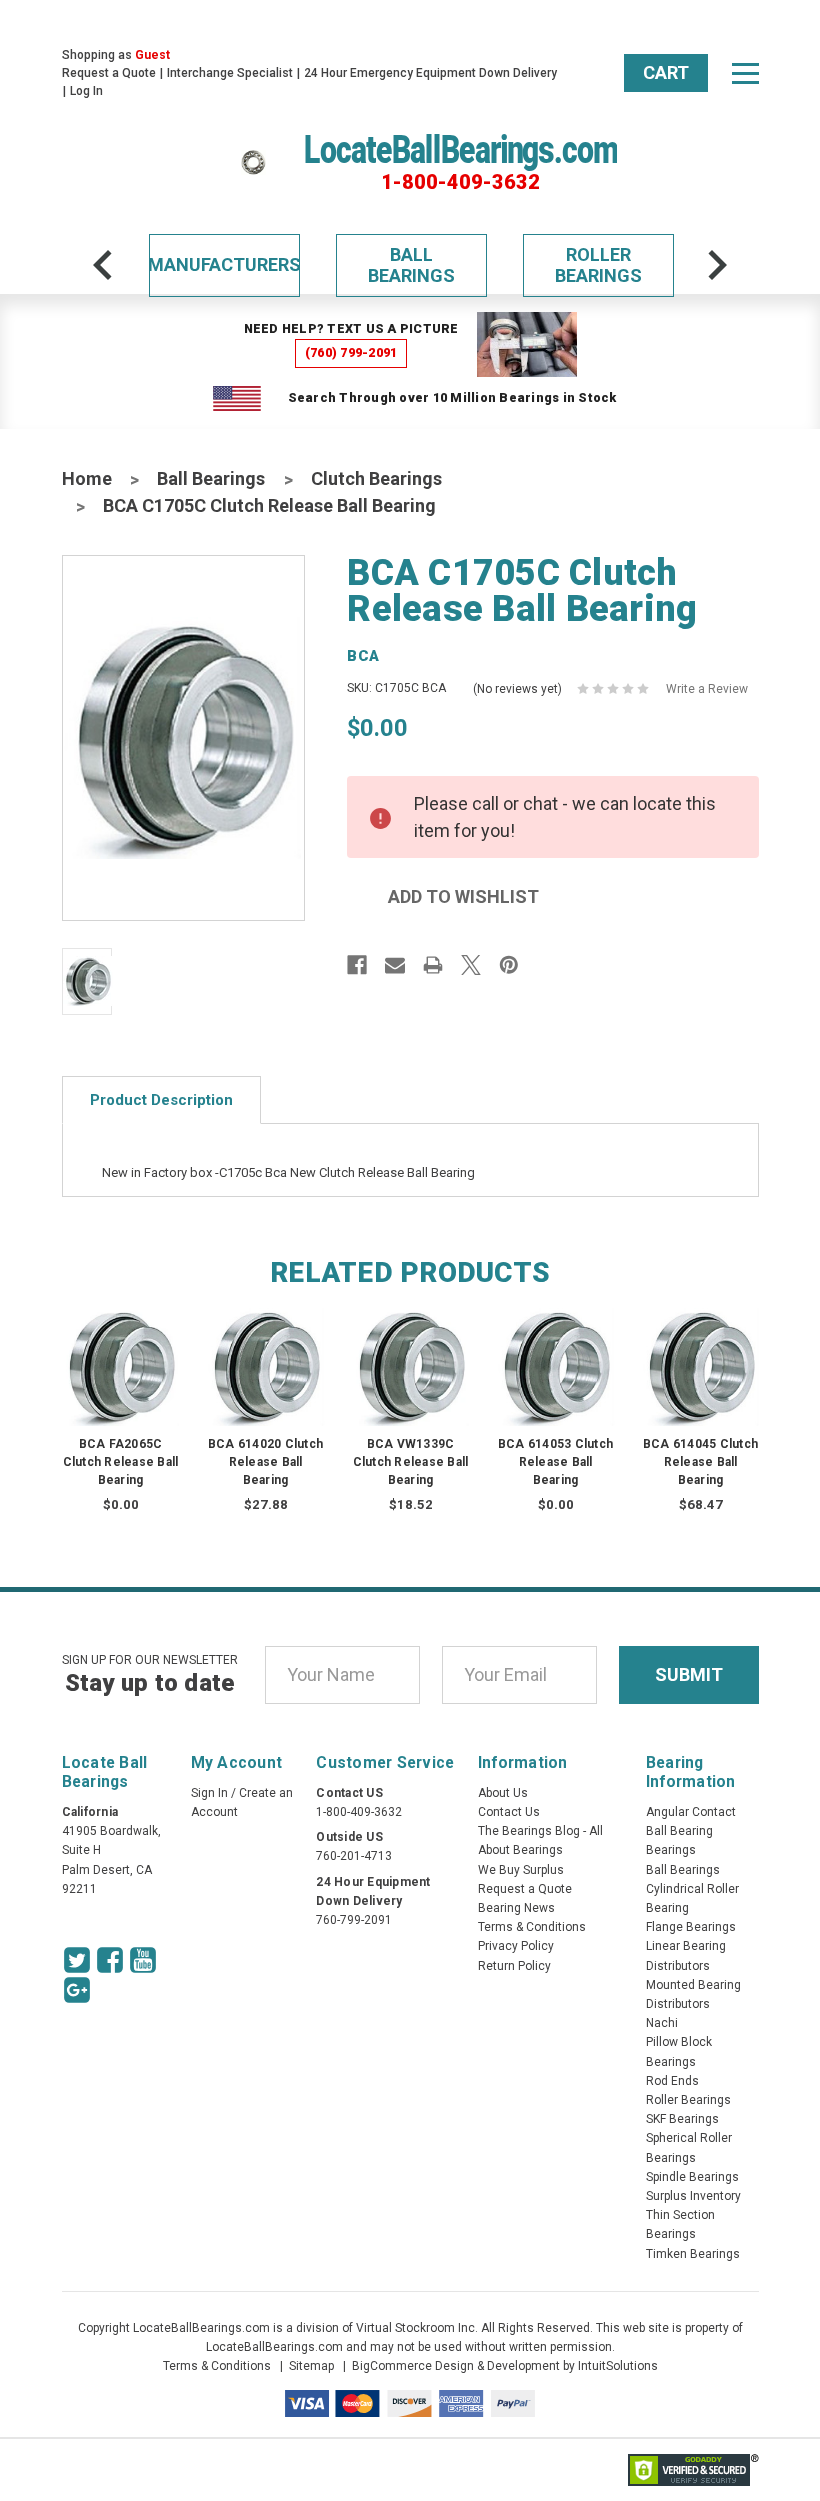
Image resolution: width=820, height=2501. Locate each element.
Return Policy (514, 1966)
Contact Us (509, 1812)
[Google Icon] (77, 1990)
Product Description (161, 1100)
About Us (503, 1793)
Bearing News (516, 1908)
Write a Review (707, 689)
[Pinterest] (509, 965)
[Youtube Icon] (143, 1960)
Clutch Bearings (376, 478)
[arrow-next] (717, 265)
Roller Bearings (598, 265)
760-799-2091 (354, 1920)
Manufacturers (224, 264)
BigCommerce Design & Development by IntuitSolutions (505, 2366)
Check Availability (139, 1385)
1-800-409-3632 (460, 182)
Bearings (671, 1850)
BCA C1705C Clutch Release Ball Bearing (269, 505)
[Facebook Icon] (110, 1960)
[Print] (433, 965)
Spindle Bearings (692, 2177)
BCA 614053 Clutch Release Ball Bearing (555, 1462)
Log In (86, 91)
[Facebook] (357, 965)
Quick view (138, 1346)
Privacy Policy (516, 1946)
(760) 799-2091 (351, 352)
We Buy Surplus (521, 1870)
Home (87, 478)
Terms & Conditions (532, 1927)
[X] (471, 965)
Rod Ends (672, 2081)
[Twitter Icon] (77, 1960)
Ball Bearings (411, 265)
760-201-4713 (354, 1856)
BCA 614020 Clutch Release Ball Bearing (265, 1462)
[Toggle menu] (745, 73)
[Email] (395, 965)
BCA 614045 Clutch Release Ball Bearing (700, 1462)
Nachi (662, 2023)
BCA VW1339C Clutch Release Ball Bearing (411, 1462)
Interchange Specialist (230, 73)
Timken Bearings (693, 2254)
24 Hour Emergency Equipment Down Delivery (430, 73)
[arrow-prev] (103, 265)
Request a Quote (109, 73)
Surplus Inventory (693, 2196)
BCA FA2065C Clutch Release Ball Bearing (121, 1462)
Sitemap (311, 2366)
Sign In (209, 1793)
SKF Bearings (682, 2119)
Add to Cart (266, 1385)
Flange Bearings (691, 1927)
